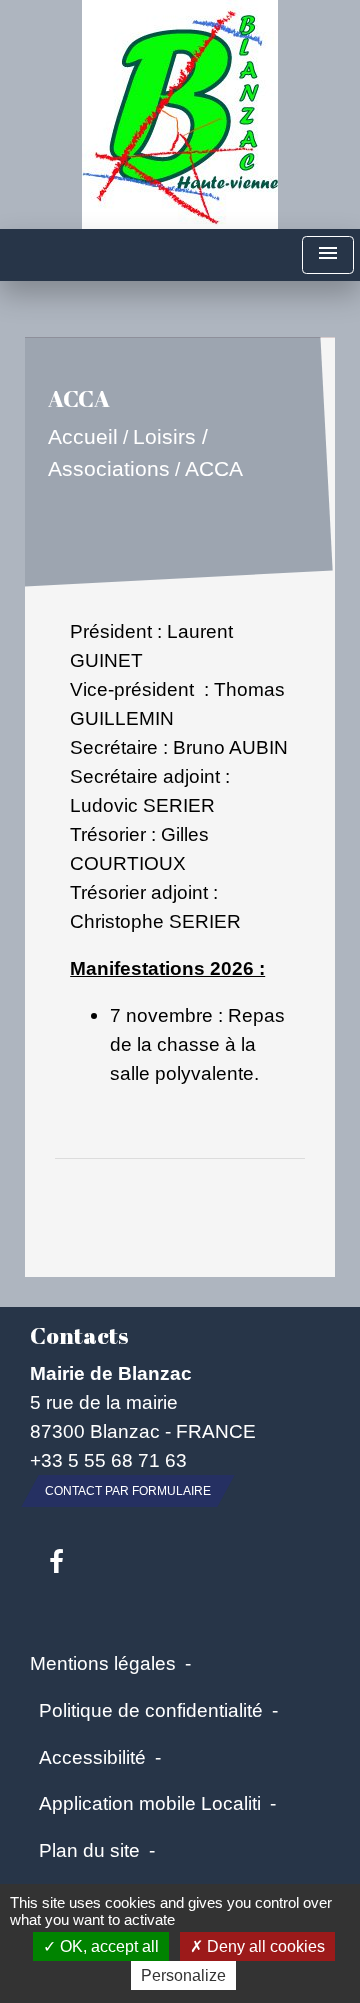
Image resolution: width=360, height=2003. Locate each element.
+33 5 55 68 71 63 (108, 1460)
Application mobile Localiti (150, 1803)
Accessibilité (92, 1757)
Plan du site (89, 1850)
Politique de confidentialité (151, 1710)
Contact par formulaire (128, 1491)
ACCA (214, 468)
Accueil (83, 437)
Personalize (183, 1975)
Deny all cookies (264, 1946)
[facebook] (56, 1563)
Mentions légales (103, 1663)
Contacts (79, 1335)
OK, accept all (107, 1946)
